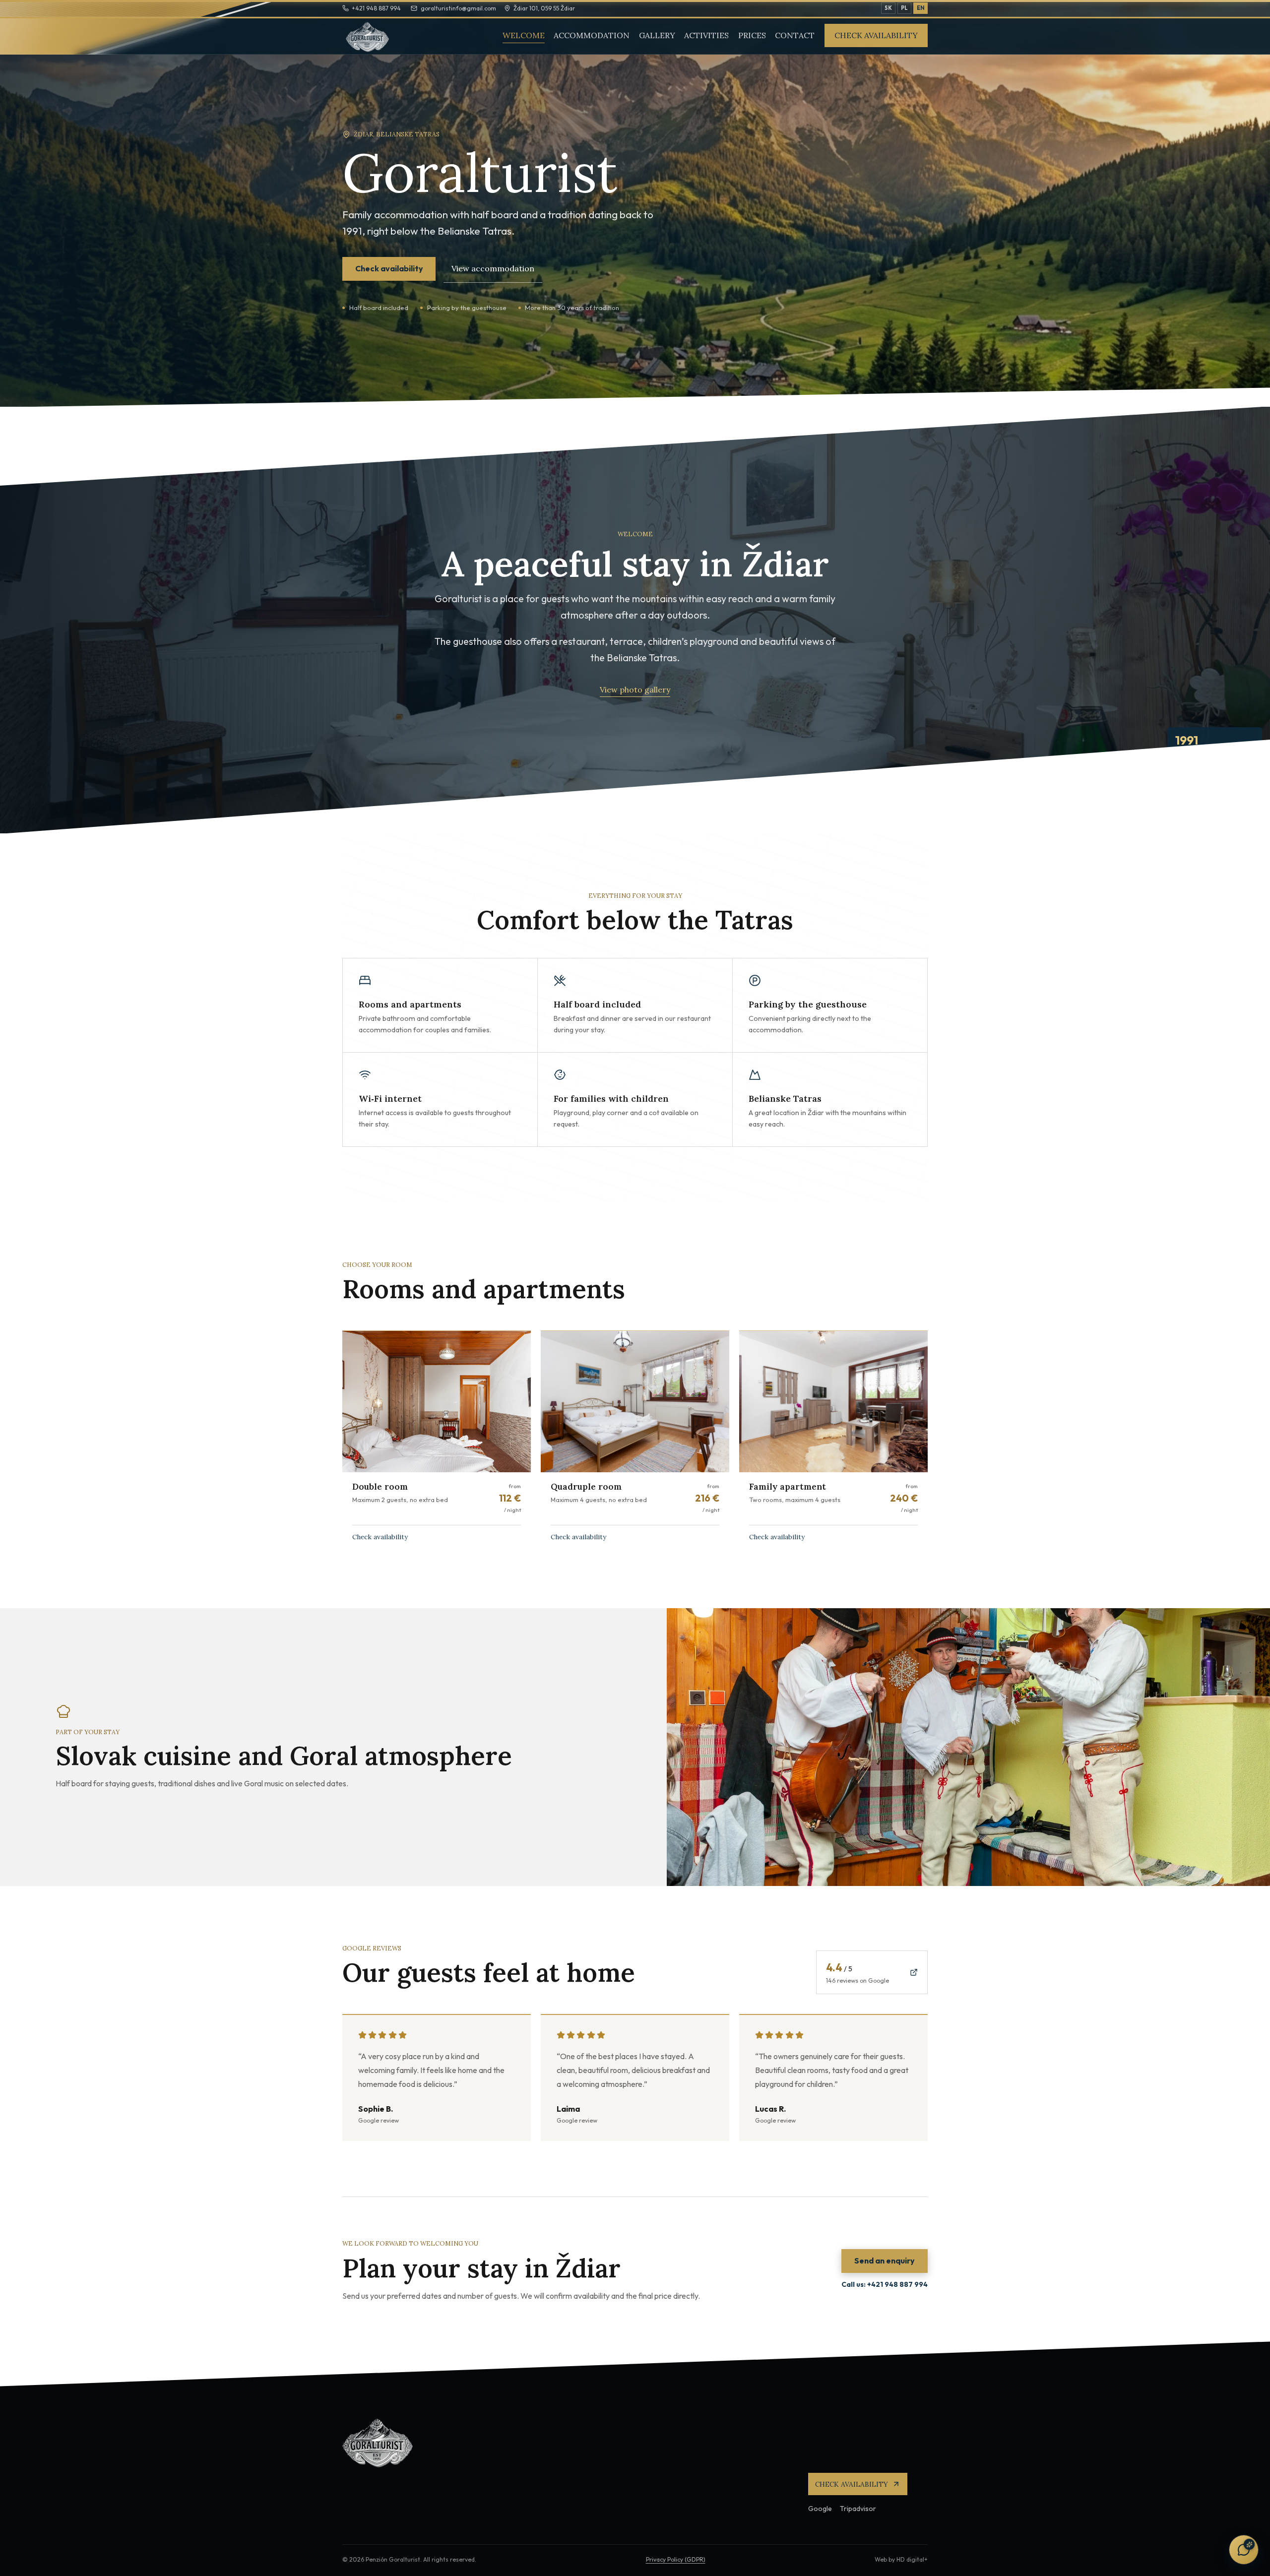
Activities (706, 35)
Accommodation (592, 35)
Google (820, 2509)
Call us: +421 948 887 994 (885, 2284)
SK (888, 8)
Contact (795, 35)
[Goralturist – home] (375, 36)
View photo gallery (635, 690)
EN (921, 8)
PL (904, 8)
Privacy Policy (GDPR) (676, 2559)
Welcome (524, 35)
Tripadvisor (858, 2509)
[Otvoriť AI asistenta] (1244, 2550)
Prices (752, 35)
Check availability (876, 35)
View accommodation (493, 268)
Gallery (657, 35)
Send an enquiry (885, 2261)
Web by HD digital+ (901, 2559)
